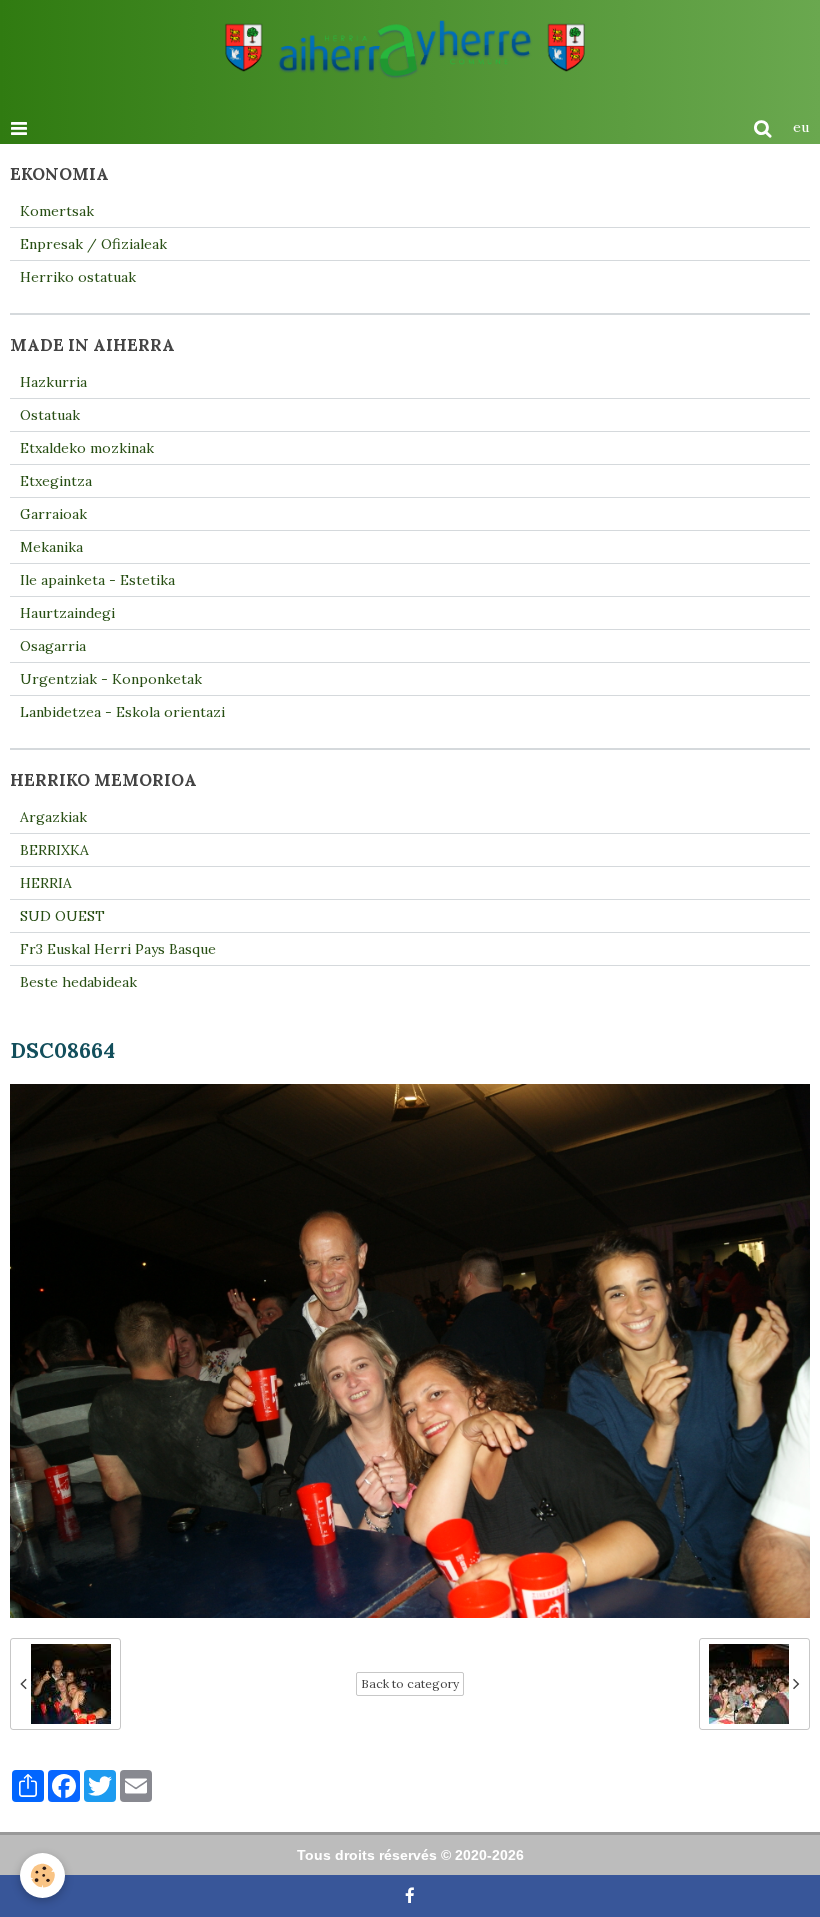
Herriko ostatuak (78, 277)
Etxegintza (56, 481)
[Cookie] (42, 1875)
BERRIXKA (54, 850)
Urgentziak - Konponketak (111, 679)
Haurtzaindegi (67, 613)
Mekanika (51, 547)
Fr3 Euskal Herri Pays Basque (118, 949)
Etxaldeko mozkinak (87, 448)
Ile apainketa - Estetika (97, 580)
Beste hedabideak (78, 982)
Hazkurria (53, 382)
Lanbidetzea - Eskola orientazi (122, 712)
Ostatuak (50, 415)
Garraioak (53, 514)
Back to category (410, 1683)
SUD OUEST (62, 916)
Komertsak (57, 211)
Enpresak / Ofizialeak (93, 244)
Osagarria (53, 646)
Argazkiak (53, 817)
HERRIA (46, 883)
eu (801, 127)
